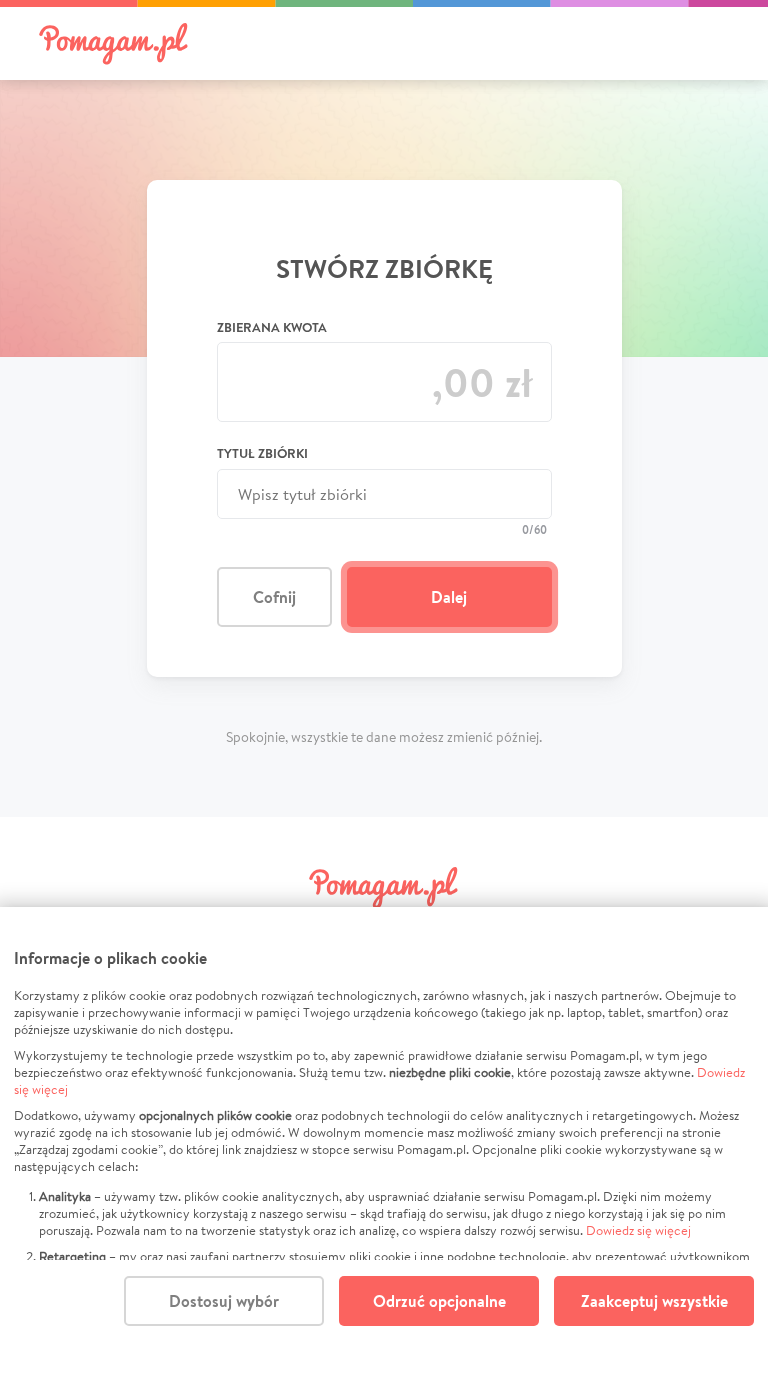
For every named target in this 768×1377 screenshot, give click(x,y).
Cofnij (274, 597)
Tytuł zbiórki (262, 453)
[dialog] (384, 1142)
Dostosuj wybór (224, 1301)
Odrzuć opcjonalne (439, 1301)
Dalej (449, 597)
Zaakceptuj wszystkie (654, 1301)
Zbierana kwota (272, 327)
